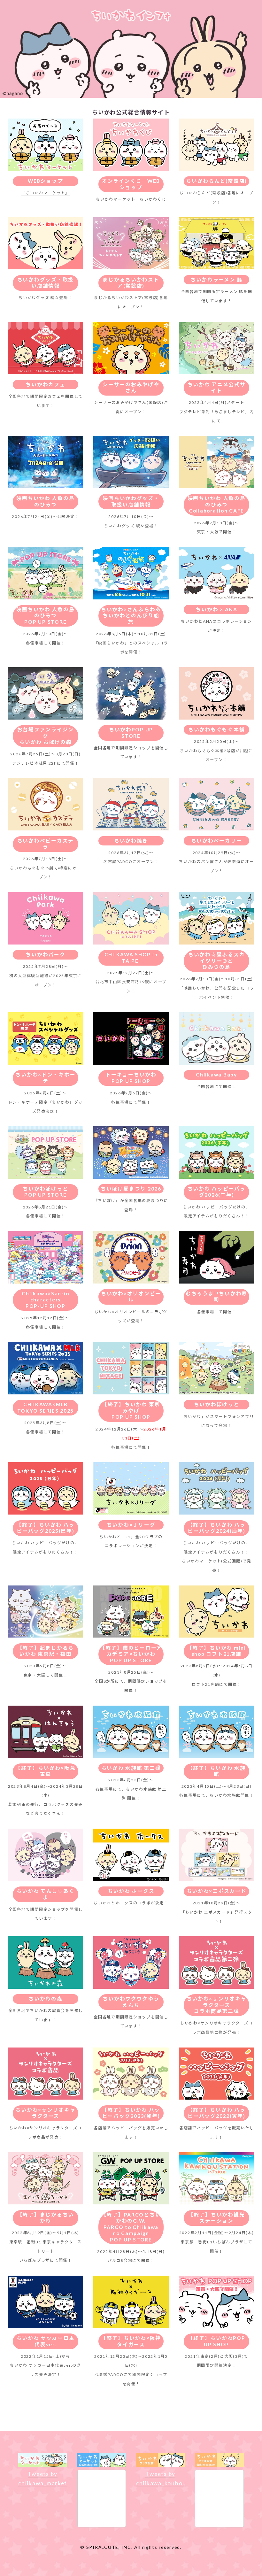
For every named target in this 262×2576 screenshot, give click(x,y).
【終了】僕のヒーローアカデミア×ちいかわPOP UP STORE (131, 1654)
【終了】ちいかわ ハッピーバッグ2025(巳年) (45, 1528)
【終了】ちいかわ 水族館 (217, 1771)
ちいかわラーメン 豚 (216, 280)
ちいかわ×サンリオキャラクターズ (45, 2113)
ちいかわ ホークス (131, 1891)
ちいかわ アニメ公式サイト (217, 388)
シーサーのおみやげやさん (131, 388)
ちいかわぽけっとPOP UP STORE (45, 1192)
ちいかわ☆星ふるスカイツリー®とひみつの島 (216, 961)
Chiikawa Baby (216, 1075)
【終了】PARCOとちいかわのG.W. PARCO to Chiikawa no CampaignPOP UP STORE (131, 2227)
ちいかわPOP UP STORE (131, 733)
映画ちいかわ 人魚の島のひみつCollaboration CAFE (217, 504)
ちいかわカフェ (45, 384)
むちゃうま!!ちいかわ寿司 (216, 1297)
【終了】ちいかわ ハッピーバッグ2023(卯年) (131, 2113)
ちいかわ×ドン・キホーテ (45, 1078)
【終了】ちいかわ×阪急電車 (45, 1771)
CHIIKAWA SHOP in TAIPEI (131, 958)
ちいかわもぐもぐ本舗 (216, 729)
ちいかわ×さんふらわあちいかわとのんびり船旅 (131, 616)
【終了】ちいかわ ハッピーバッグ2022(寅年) (217, 2113)
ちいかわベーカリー (217, 841)
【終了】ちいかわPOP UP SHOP (217, 2341)
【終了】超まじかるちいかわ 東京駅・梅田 (46, 1651)
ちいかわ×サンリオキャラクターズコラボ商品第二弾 (217, 2005)
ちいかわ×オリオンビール (131, 1297)
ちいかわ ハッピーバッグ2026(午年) (217, 1192)
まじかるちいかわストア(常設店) (131, 283)
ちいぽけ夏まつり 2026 (131, 1189)
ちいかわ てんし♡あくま (45, 1894)
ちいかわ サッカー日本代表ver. (45, 2341)
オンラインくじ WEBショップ (131, 184)
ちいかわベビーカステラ (46, 844)
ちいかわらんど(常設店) (216, 181)
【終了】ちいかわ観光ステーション (216, 2218)
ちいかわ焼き (131, 841)
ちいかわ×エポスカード (217, 1891)
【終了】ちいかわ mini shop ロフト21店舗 (216, 1651)
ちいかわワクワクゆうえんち (131, 2002)
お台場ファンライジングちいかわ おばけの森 (46, 736)
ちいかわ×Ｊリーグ (131, 1525)
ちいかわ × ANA (216, 609)
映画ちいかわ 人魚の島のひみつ (45, 501)
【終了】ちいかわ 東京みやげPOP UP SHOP (131, 1411)
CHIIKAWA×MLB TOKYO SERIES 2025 (46, 1408)
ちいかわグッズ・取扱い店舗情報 (46, 283)
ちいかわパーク (45, 954)
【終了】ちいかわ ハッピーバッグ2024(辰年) (217, 1528)
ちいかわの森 (45, 1999)
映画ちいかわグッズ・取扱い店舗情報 (131, 501)
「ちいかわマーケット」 (46, 193)
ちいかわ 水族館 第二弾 (131, 1768)
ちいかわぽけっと (217, 1404)
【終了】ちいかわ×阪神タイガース (131, 2341)
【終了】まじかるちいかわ (46, 2218)
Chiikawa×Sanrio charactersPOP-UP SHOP (45, 1300)
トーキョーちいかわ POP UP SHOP (131, 1078)
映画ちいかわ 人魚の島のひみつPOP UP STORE (45, 616)
